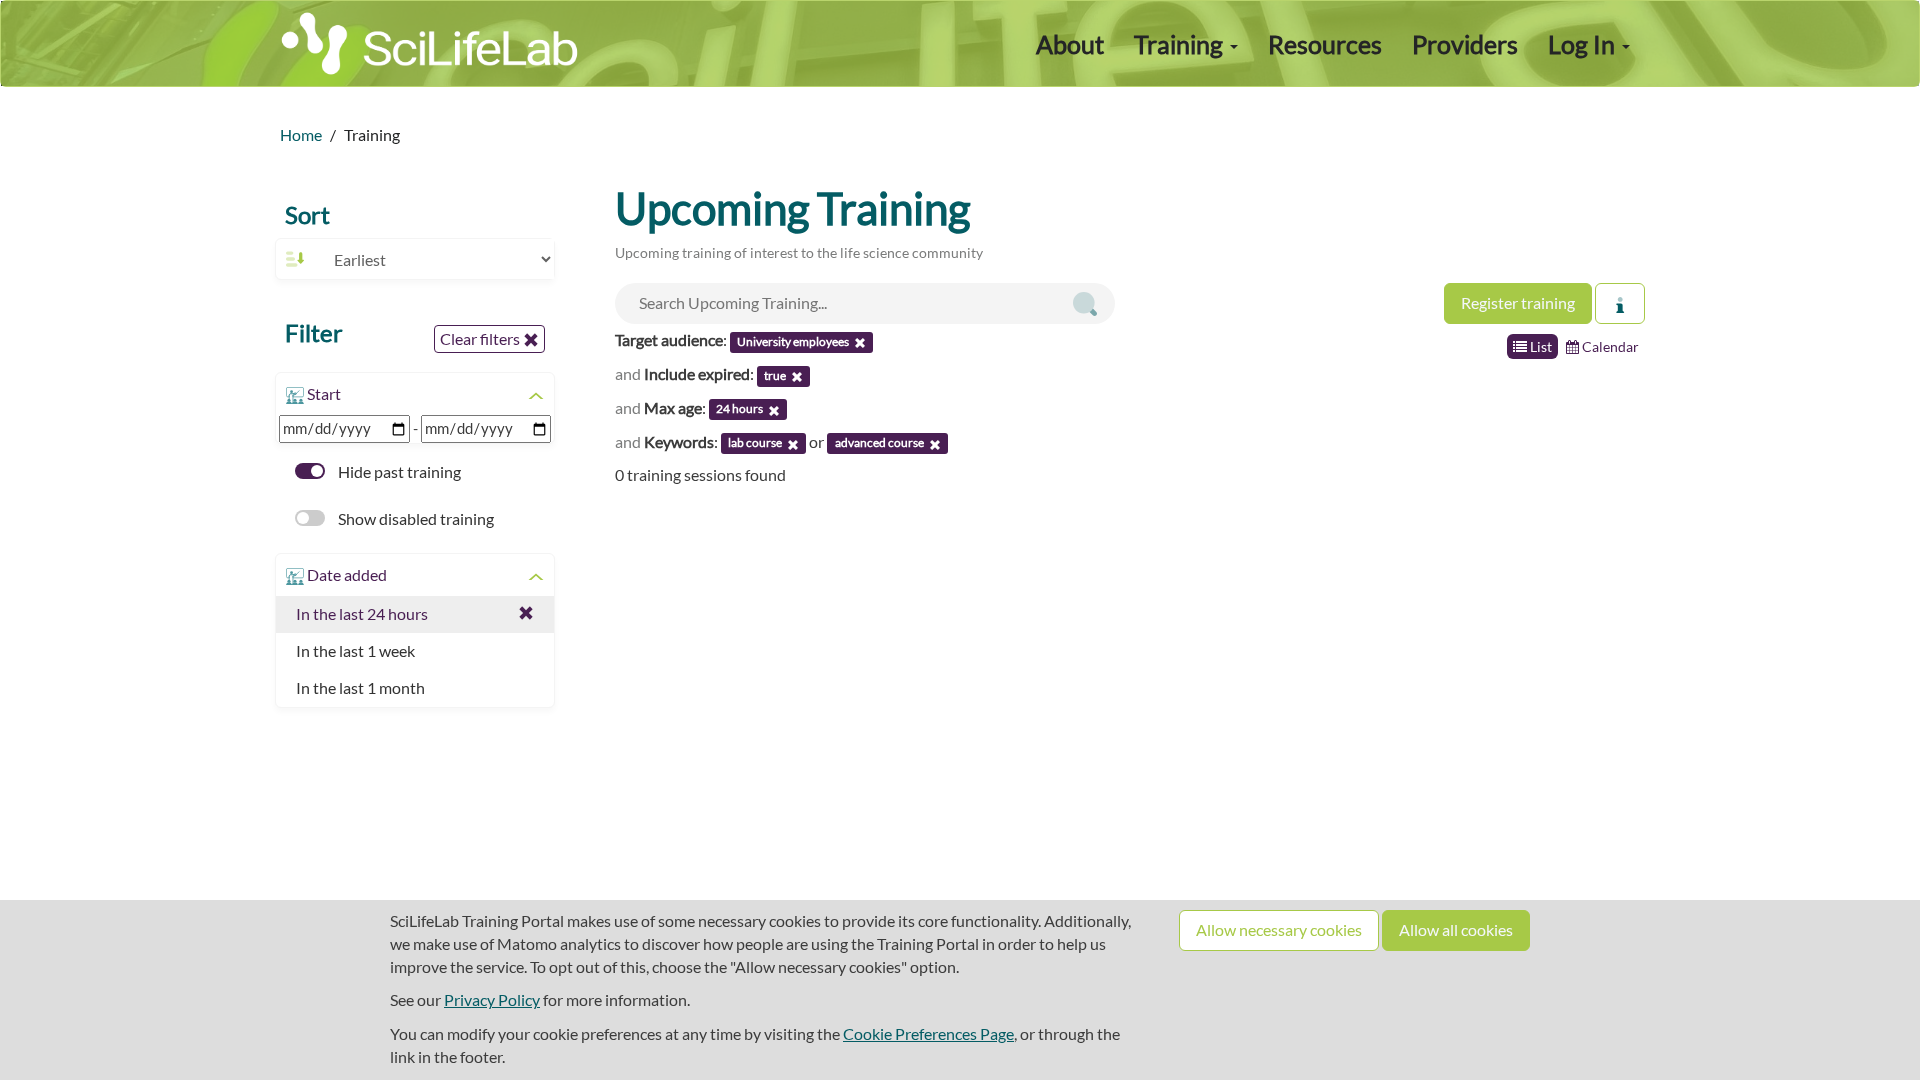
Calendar (1609, 346)
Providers (1465, 44)
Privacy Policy (492, 999)
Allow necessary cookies (1279, 929)
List (1539, 346)
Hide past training (398, 471)
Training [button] (1181, 44)
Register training (1518, 302)
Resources (1325, 44)
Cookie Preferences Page (928, 1033)
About (1070, 44)
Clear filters (481, 338)
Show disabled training (414, 518)
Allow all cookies (1456, 929)
